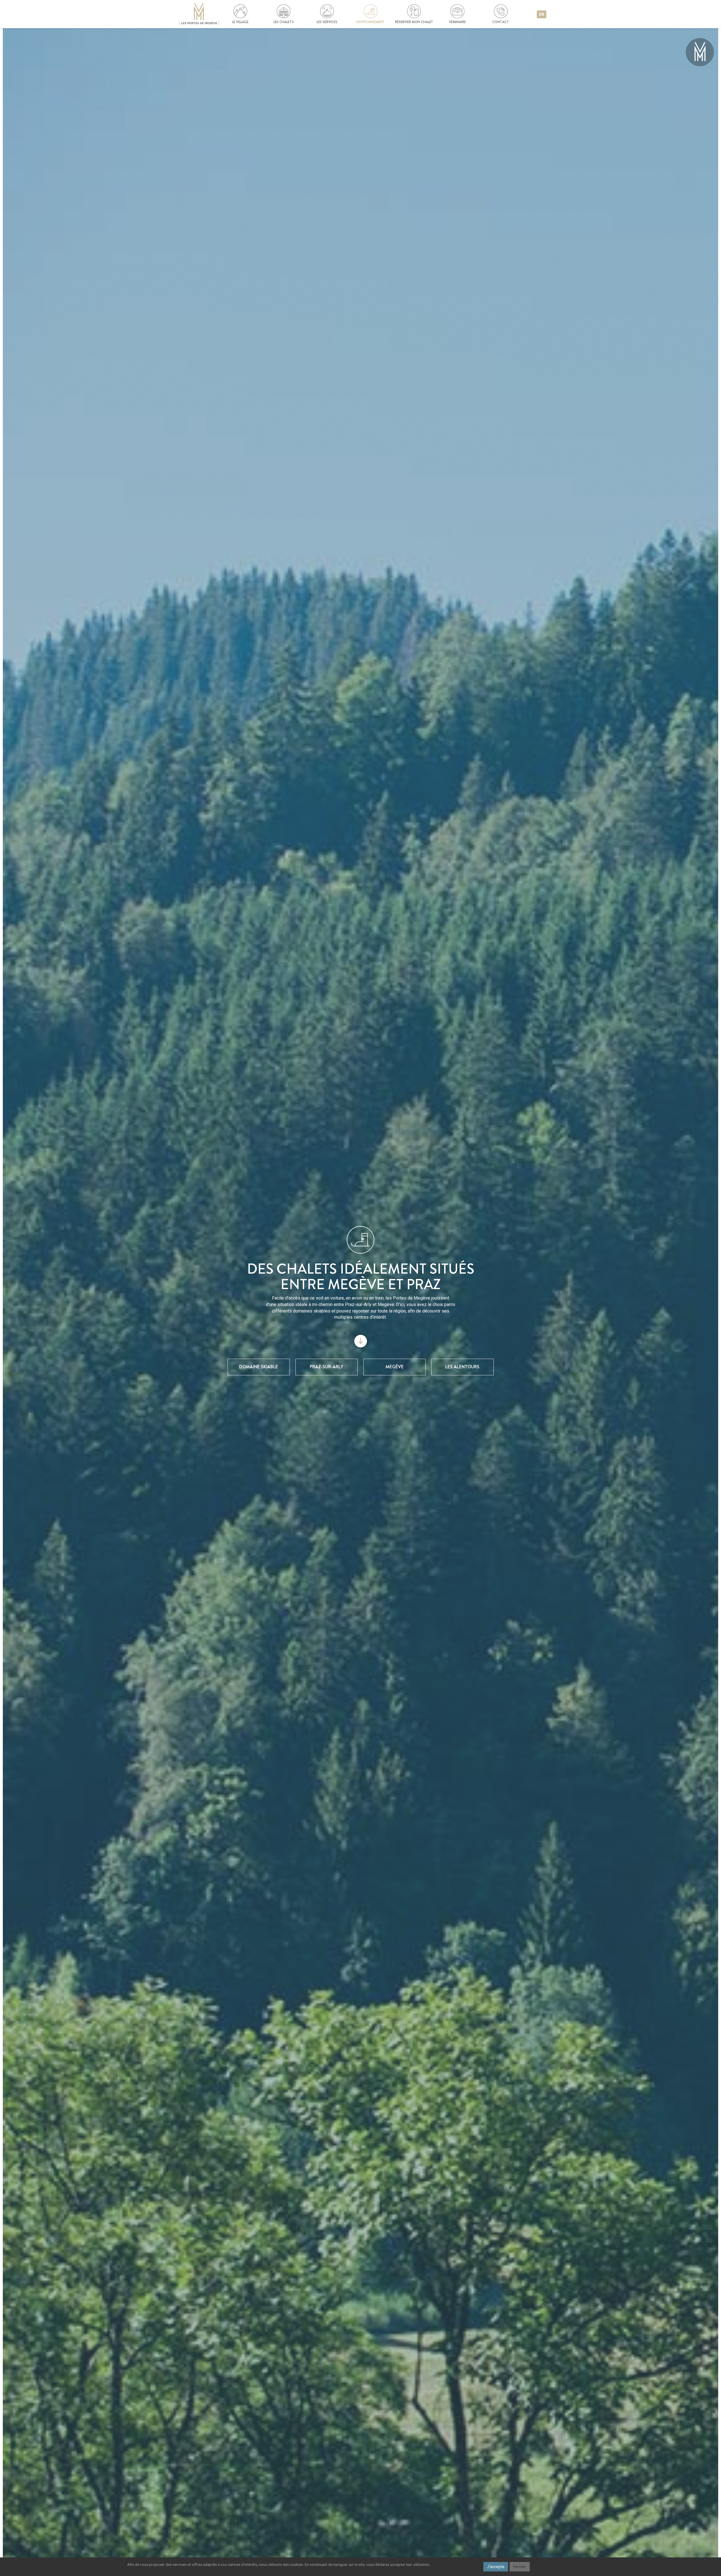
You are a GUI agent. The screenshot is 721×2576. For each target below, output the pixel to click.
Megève (395, 1367)
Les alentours (462, 1367)
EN (542, 14)
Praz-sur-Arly (326, 1367)
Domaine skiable (259, 1367)
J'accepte (496, 2567)
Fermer (520, 2567)
